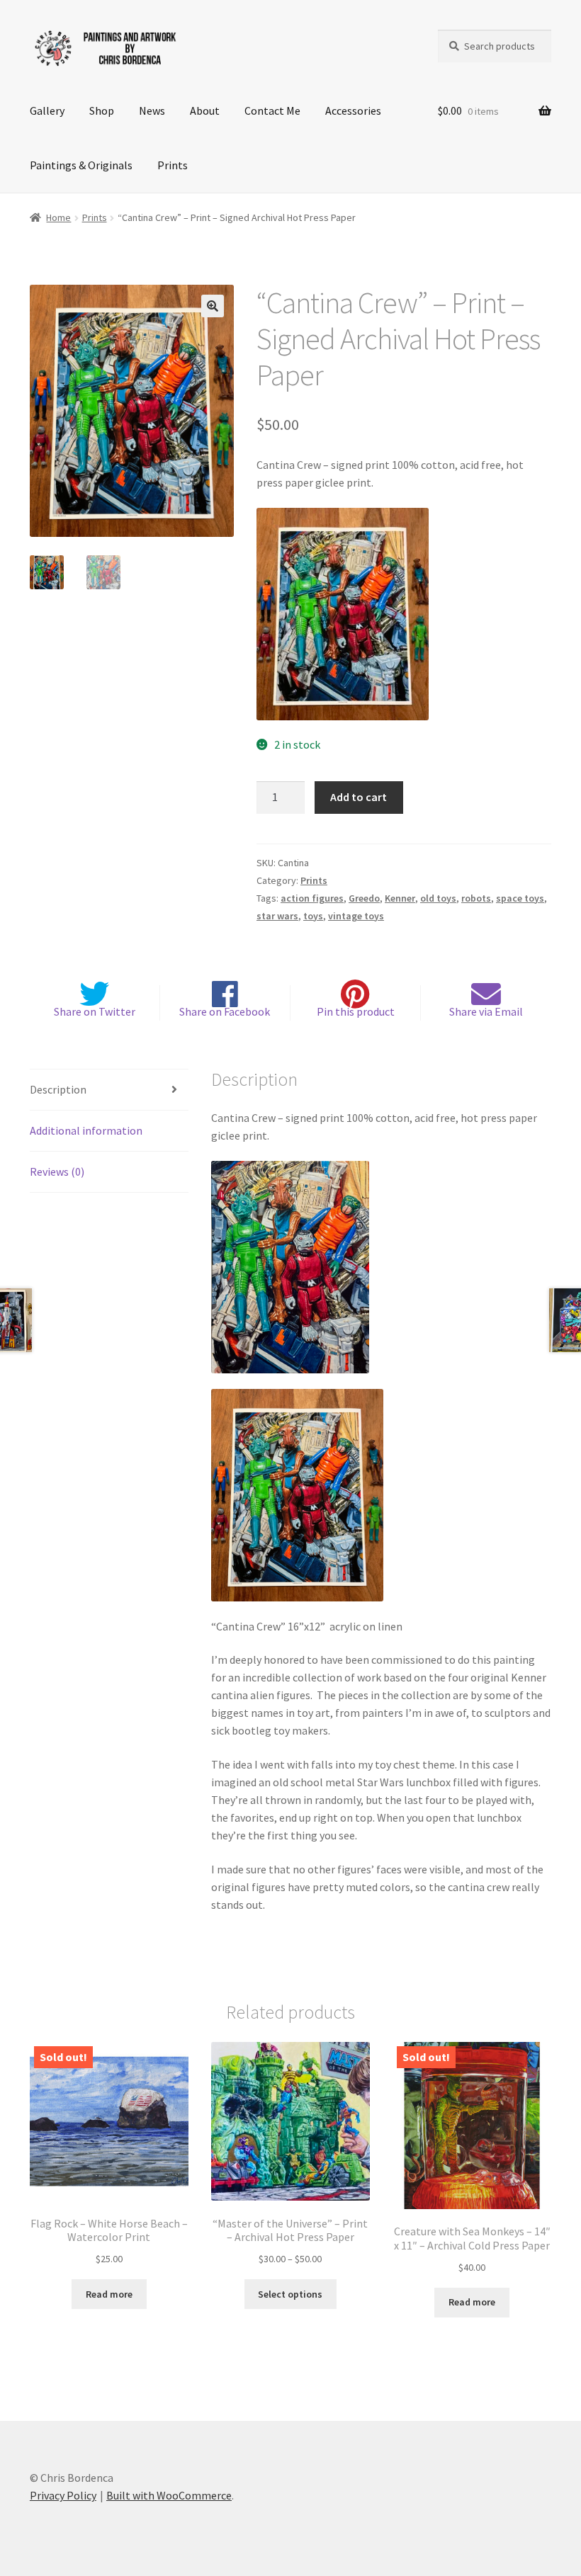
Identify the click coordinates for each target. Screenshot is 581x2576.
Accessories (353, 110)
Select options (290, 2294)
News (152, 110)
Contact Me (272, 110)
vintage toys (356, 916)
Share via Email (486, 1011)
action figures (312, 898)
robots (476, 898)
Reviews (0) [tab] (57, 1171)
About (205, 110)
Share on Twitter (95, 1011)
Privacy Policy (63, 2495)
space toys (520, 898)
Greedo (364, 898)
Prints (173, 165)
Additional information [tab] (86, 1130)
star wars (277, 916)
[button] (213, 306)
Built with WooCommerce (169, 2495)
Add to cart (359, 797)
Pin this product (356, 1011)
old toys (438, 898)
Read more (109, 2294)
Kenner (400, 898)
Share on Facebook (225, 1011)
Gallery (47, 110)
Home (58, 217)
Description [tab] (58, 1089)
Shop (102, 110)
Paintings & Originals (81, 165)
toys (313, 916)
